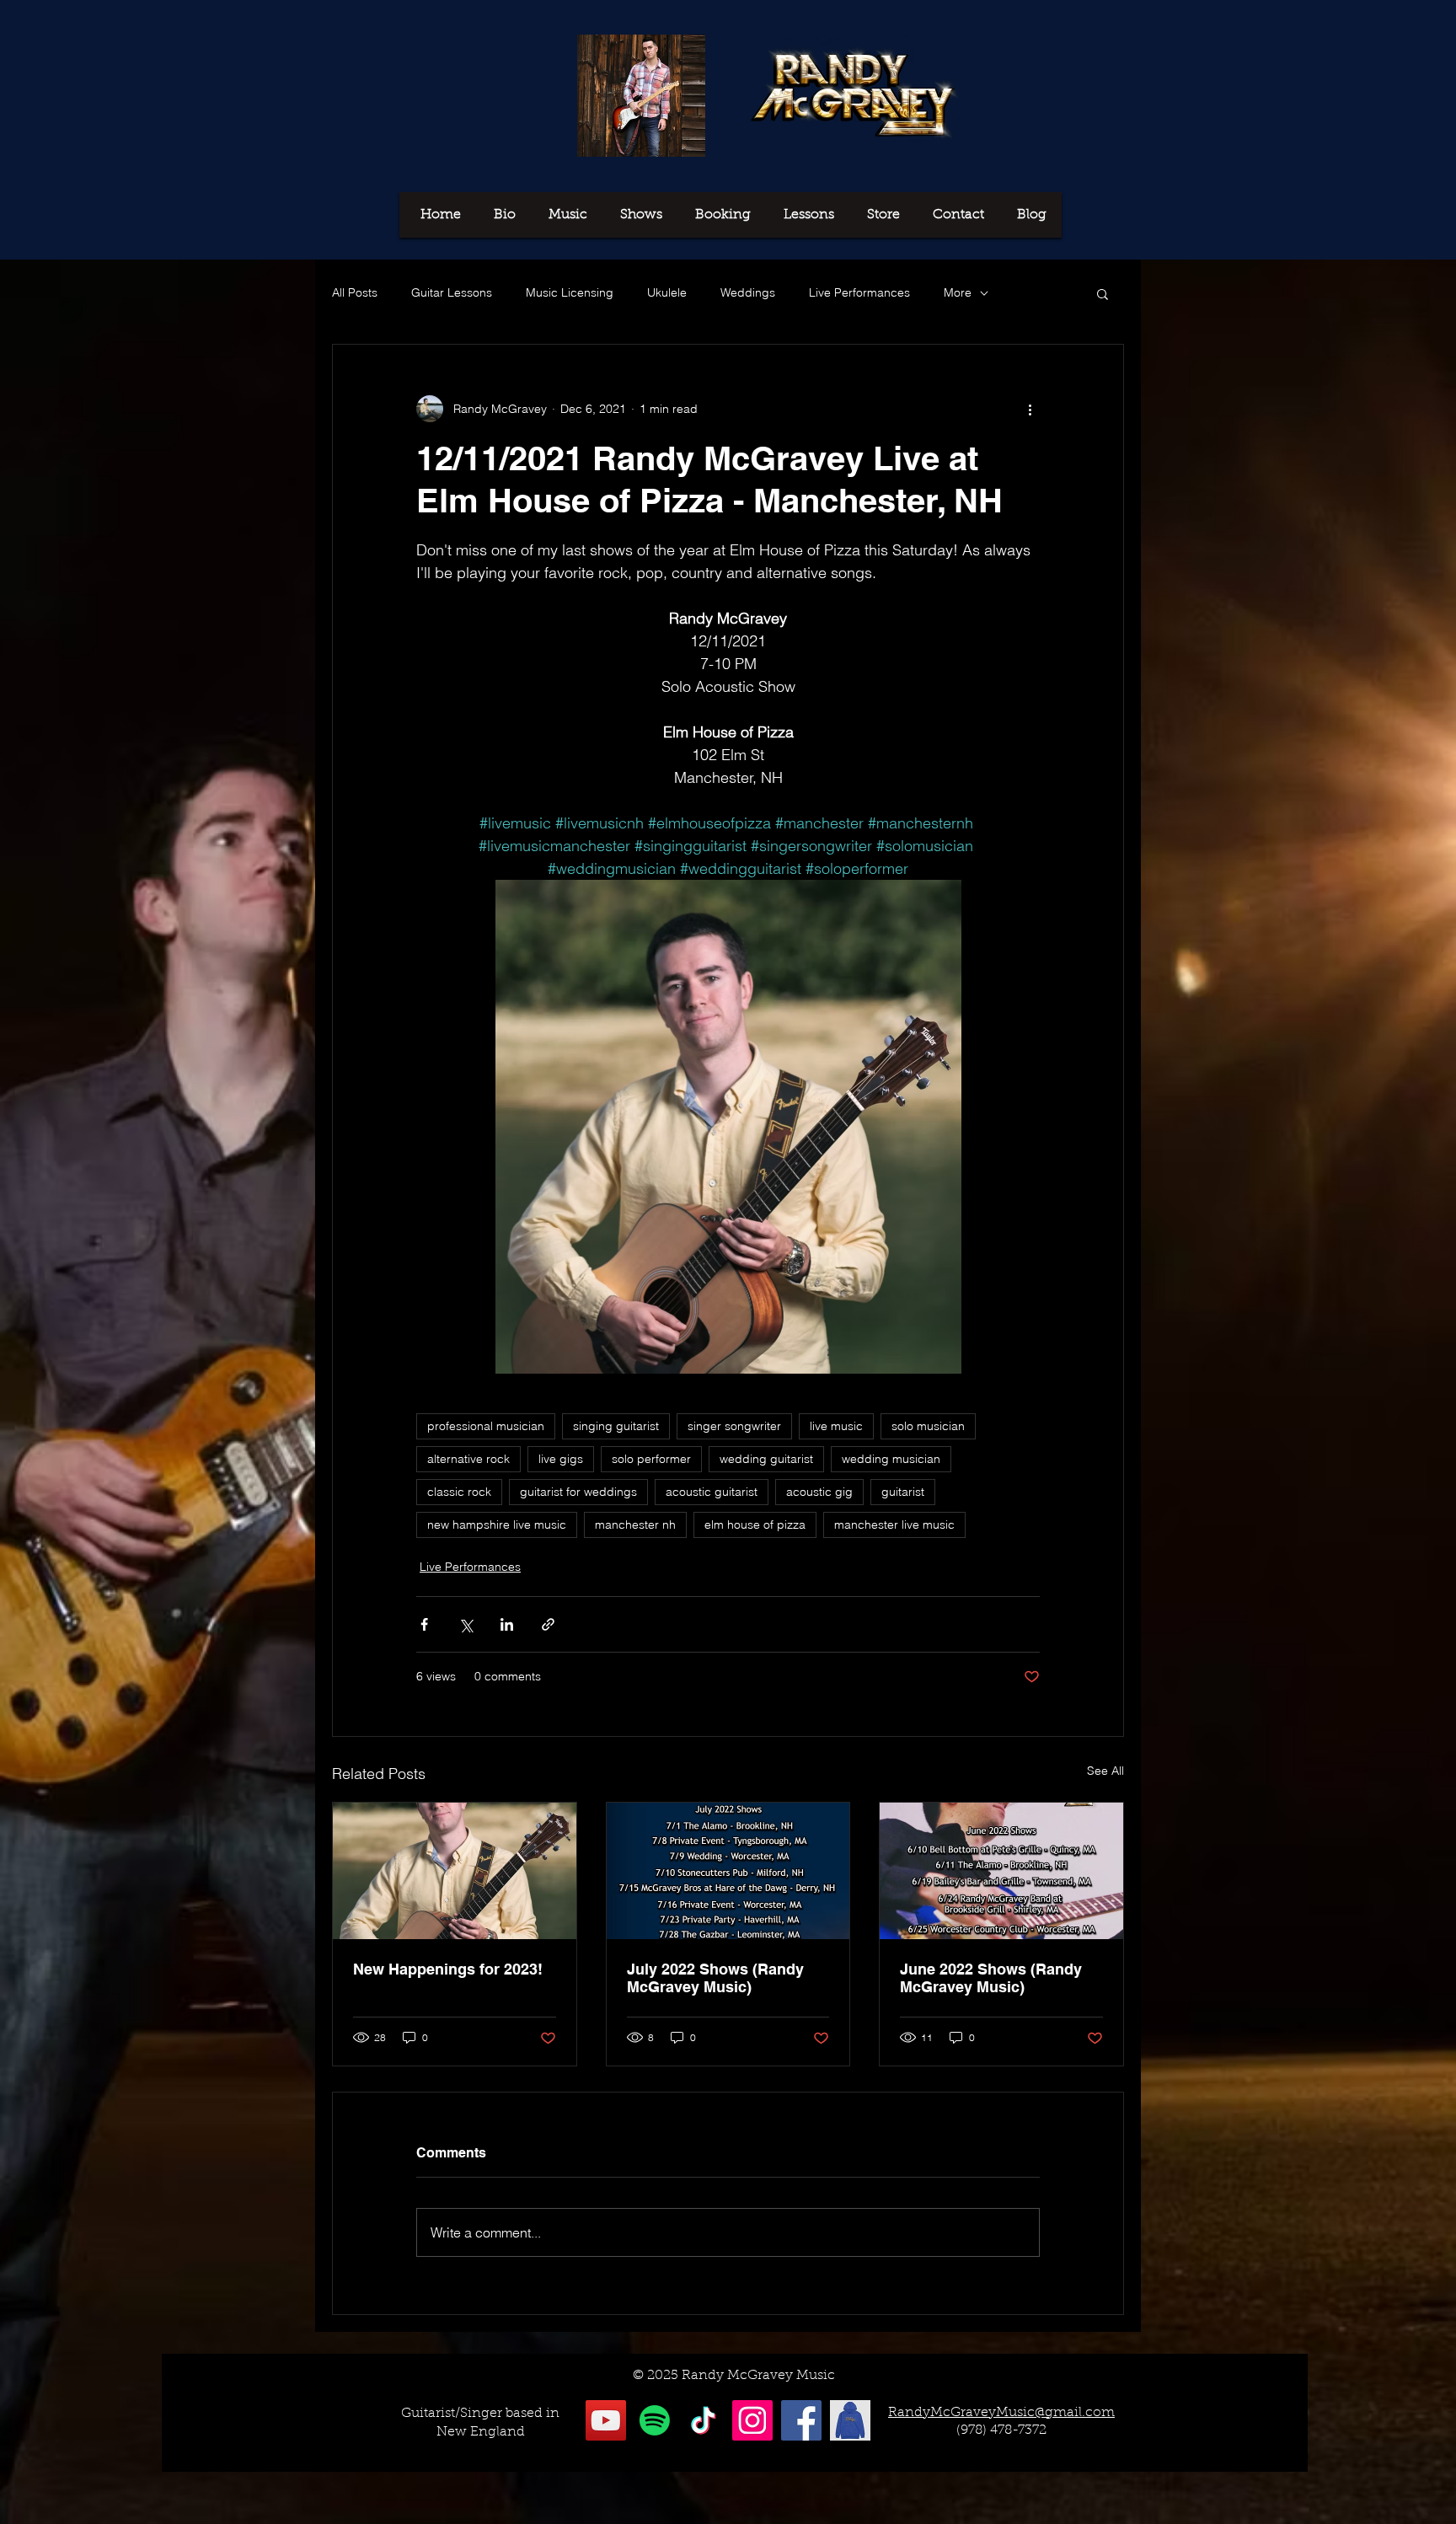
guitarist (903, 1492)
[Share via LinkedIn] (507, 1624)
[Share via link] (548, 1624)
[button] (1103, 293)
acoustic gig (819, 1492)
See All (1105, 1771)
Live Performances (859, 292)
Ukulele (667, 292)
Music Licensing (570, 292)
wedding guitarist (766, 1459)
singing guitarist (616, 1426)
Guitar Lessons (452, 292)
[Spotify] (655, 2420)
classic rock (459, 1492)
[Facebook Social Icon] (801, 2420)
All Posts (355, 292)
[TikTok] (704, 2420)
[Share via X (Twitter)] (466, 1624)
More (958, 292)
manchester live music (894, 1525)
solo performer (651, 1459)
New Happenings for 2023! (448, 1969)
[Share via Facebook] (424, 1624)
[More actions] (1030, 409)
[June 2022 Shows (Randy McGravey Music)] (1001, 1871)
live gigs (561, 1459)
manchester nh (635, 1525)
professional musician (486, 1426)
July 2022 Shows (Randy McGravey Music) (715, 1978)
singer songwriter (734, 1426)
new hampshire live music (497, 1525)
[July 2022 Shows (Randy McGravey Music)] (728, 1871)
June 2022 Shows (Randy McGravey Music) (991, 1978)
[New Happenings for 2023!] (455, 1871)
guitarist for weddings (578, 1492)
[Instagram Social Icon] (752, 2420)
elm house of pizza (755, 1525)
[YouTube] (606, 2420)
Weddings (748, 292)
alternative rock (468, 1459)
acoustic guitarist (712, 1492)
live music (836, 1426)
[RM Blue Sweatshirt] (850, 2420)
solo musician (928, 1426)
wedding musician (891, 1459)
